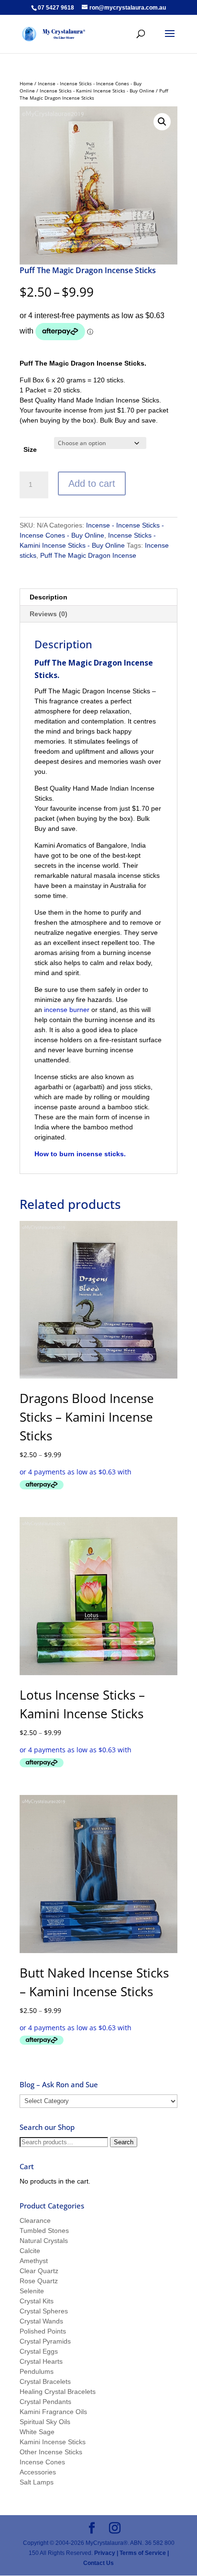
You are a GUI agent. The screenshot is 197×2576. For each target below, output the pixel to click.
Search (124, 2142)
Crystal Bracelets (45, 2381)
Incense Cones (42, 2462)
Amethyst (34, 2261)
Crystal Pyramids (45, 2341)
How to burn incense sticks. (80, 1154)
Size (30, 449)
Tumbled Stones (44, 2231)
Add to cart (92, 483)
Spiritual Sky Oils (45, 2422)
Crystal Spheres (44, 2311)
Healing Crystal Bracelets (58, 2392)
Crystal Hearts (41, 2361)
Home (26, 83)
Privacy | (106, 2553)
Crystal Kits (37, 2301)
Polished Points (43, 2331)
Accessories (38, 2472)
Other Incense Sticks (51, 2452)
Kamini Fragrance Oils (53, 2412)
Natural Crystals (44, 2241)
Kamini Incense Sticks (53, 2442)
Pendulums (37, 2371)
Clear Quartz (39, 2271)
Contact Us (98, 2563)
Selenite (32, 2291)
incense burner (67, 1010)
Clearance (35, 2220)
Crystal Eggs (39, 2351)
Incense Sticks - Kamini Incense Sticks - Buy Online (97, 91)
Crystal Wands (41, 2321)
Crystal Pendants (45, 2402)
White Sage (37, 2432)
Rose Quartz (39, 2281)
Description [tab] (49, 597)
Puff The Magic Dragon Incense (88, 555)
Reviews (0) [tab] (49, 614)
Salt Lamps (37, 2482)
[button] (162, 122)
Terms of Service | (144, 2553)
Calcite (30, 2251)
